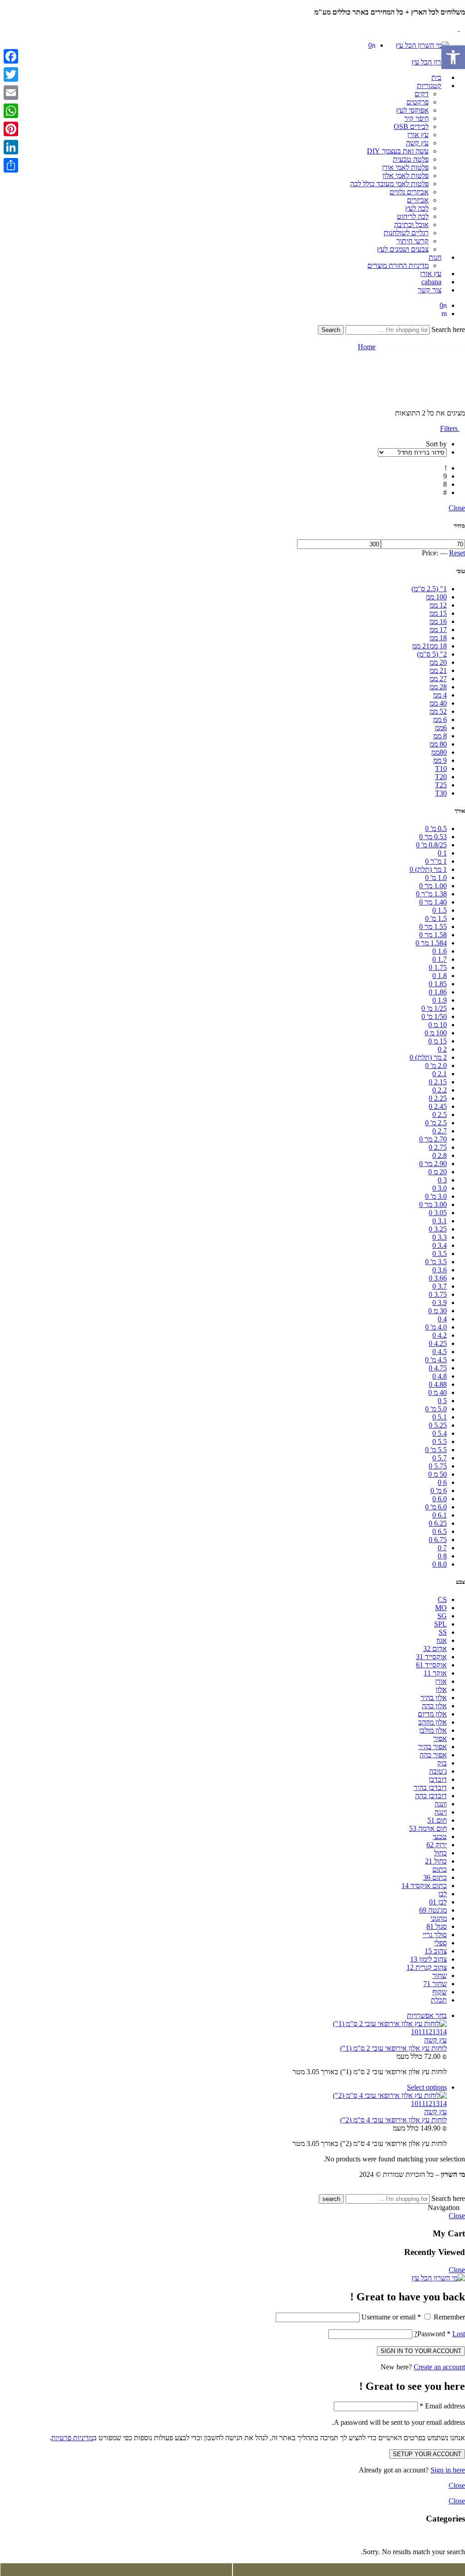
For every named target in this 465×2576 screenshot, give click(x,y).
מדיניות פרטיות (72, 2438)
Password (434, 2334)
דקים (422, 94)
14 (443, 2032)
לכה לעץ (417, 208)
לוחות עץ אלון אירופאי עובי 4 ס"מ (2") (393, 2120)
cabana (431, 282)
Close (457, 508)
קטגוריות (429, 86)
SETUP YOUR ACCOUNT (427, 2454)
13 (436, 2032)
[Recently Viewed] (455, 2190)
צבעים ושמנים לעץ (403, 249)
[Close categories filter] (462, 2536)
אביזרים (418, 200)
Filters (450, 428)
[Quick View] (399, 2015)
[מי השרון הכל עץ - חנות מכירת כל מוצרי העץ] (422, 45)
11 (422, 2032)
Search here (447, 329)
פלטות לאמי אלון (406, 176)
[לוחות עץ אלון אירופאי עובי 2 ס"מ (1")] (223, 2024)
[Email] (11, 93)
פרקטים (418, 102)
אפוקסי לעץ (412, 110)
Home (367, 347)
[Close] (462, 4)
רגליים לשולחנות (406, 233)
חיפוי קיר (416, 118)
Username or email (391, 2317)
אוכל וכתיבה (411, 225)
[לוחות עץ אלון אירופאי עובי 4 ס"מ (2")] (223, 2096)
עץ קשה (417, 143)
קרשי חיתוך (413, 241)
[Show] (462, 20)
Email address (442, 2406)
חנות (435, 257)
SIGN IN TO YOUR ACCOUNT (421, 2351)
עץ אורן (418, 135)
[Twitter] (11, 74)
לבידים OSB (411, 126)
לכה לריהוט (413, 216)
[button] (453, 57)
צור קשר (430, 290)
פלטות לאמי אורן (405, 167)
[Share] (11, 165)
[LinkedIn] (11, 147)
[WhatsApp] (11, 111)
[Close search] (462, 339)
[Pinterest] (11, 129)
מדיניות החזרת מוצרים (398, 265)
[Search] (444, 314)
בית (436, 77)
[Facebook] (11, 56)
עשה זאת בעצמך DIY (398, 151)
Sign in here (448, 2470)
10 (415, 2032)
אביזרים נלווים (409, 192)
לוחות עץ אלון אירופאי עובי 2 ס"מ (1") (393, 2048)
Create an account (439, 2367)
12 (429, 2032)
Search (331, 330)
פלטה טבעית (411, 159)
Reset (457, 553)
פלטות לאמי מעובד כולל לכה (389, 184)
